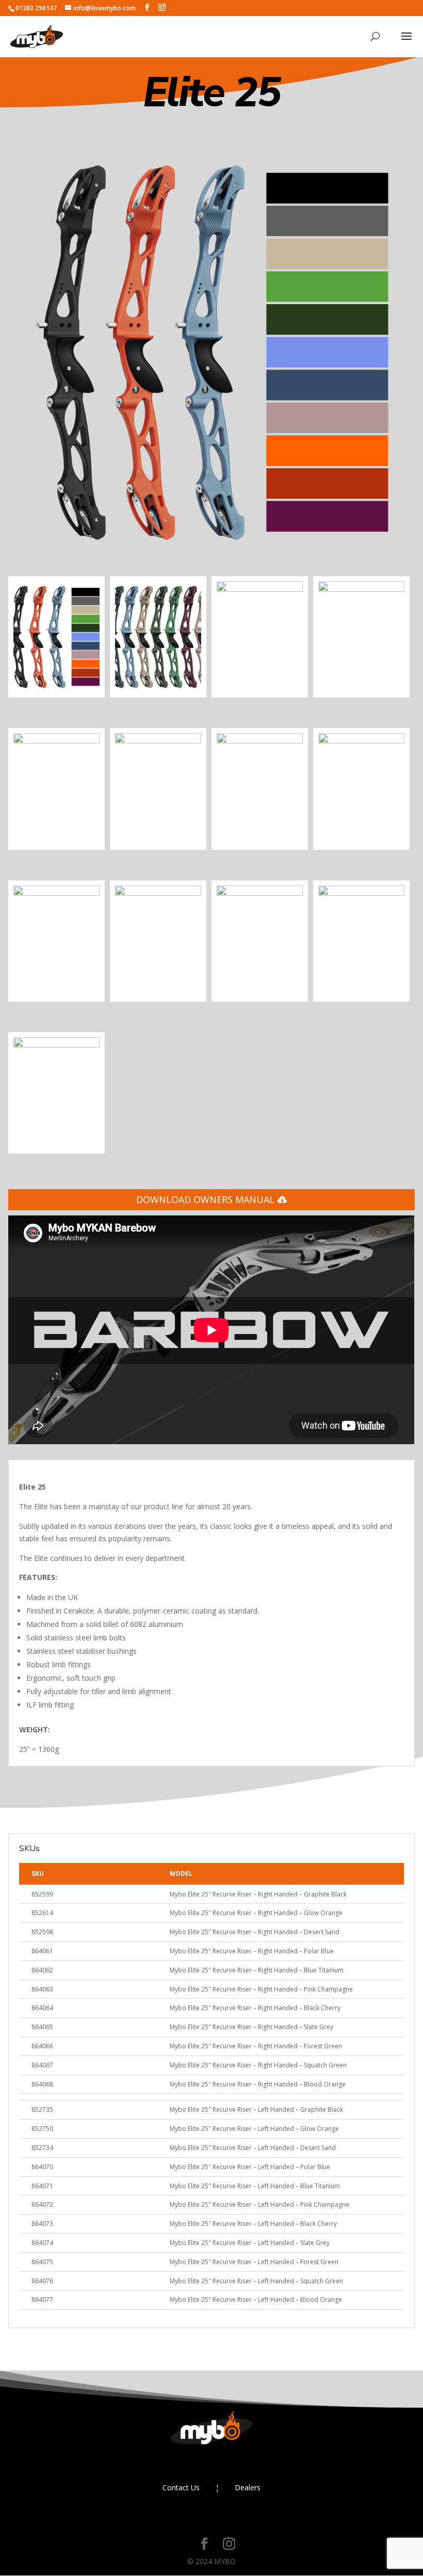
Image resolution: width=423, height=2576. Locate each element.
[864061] (158, 741)
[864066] (260, 893)
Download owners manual (205, 1199)
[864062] (260, 741)
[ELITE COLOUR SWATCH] (211, 553)
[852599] (361, 589)
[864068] (56, 1045)
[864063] (361, 741)
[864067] (361, 893)
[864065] (158, 893)
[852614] (56, 741)
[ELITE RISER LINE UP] (158, 690)
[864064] (56, 893)
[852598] (260, 589)
